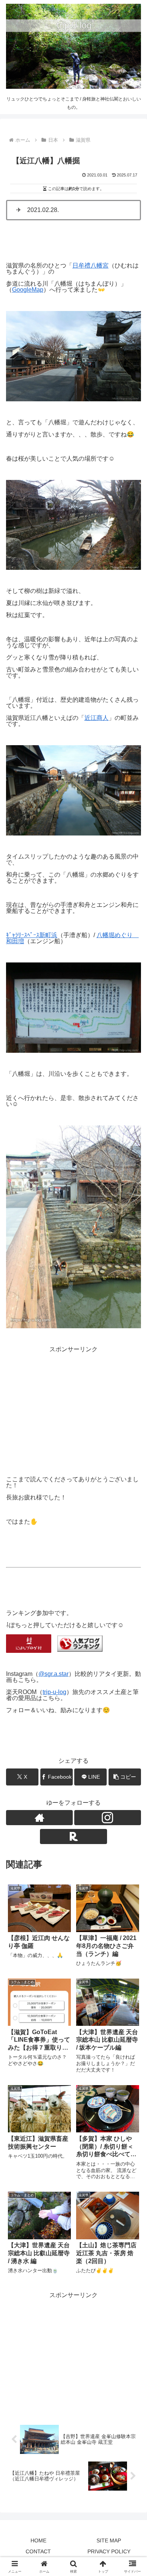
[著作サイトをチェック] (39, 1818)
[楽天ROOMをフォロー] (73, 1836)
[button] (125, 1777)
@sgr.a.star (54, 1674)
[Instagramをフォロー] (108, 1818)
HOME (38, 2540)
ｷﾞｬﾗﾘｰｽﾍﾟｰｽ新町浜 (32, 935)
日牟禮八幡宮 (90, 265)
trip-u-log (54, 1692)
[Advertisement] (73, 1405)
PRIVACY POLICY (109, 2551)
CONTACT (38, 2551)
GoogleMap (28, 290)
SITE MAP (109, 2540)
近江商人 (96, 718)
